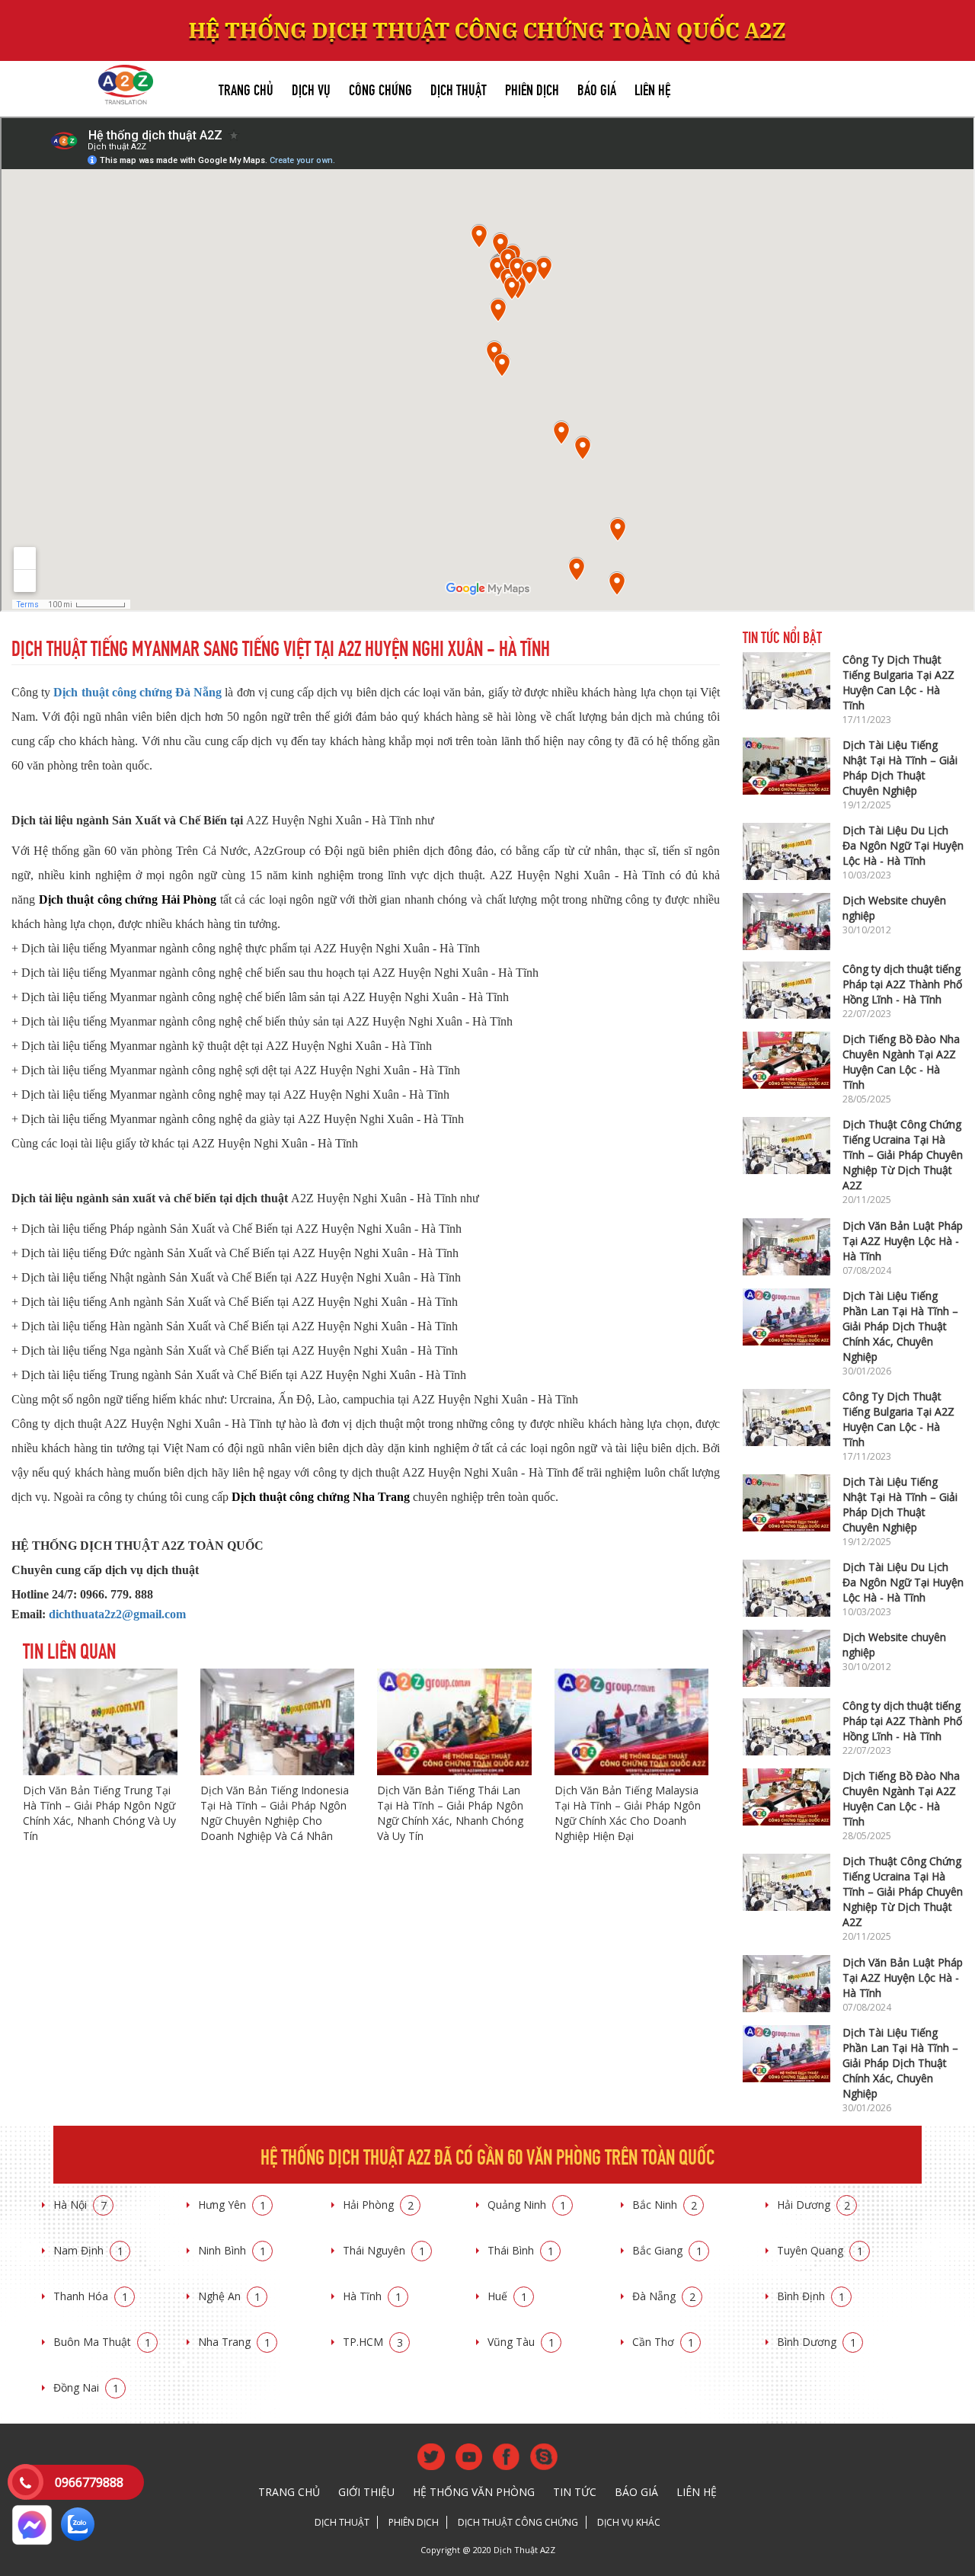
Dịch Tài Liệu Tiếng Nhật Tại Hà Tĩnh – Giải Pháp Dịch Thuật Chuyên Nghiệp (900, 768)
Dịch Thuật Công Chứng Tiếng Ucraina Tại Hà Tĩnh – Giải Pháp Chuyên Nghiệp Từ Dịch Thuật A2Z (903, 1155)
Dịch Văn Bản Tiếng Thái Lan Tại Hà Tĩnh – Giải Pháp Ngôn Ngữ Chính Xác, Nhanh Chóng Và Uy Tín (450, 1813)
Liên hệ (652, 88)
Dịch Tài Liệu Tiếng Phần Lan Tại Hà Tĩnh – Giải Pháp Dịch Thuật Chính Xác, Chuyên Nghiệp (900, 1326)
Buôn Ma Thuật (102, 2342)
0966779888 (89, 2482)
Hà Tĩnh (372, 2296)
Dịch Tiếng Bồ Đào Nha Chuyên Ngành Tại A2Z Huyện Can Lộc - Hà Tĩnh (901, 1062)
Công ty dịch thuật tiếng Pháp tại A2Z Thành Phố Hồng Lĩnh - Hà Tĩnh (902, 984)
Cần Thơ (663, 2342)
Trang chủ (246, 88)
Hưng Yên (232, 2205)
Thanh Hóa (91, 2296)
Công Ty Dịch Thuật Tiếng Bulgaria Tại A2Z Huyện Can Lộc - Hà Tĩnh (898, 682)
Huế (507, 2296)
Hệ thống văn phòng (474, 2492)
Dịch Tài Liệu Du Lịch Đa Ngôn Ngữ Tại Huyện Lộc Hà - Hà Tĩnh (903, 845)
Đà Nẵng (664, 2296)
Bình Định (811, 2296)
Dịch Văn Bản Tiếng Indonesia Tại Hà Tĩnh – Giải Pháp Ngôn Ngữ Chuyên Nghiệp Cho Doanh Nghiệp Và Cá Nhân (275, 1813)
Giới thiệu (366, 2492)
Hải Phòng (378, 2205)
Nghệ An (229, 2296)
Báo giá (597, 88)
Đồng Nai (86, 2387)
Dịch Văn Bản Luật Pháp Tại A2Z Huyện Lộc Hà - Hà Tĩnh (903, 1241)
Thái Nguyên (384, 2250)
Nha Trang (234, 2342)
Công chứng (380, 88)
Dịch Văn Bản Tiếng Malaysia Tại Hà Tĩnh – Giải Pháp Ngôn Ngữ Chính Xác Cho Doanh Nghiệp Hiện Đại (628, 1813)
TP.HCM (373, 2342)
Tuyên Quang (820, 2250)
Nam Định (88, 2250)
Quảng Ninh (527, 2205)
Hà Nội (80, 2205)
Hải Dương (814, 2205)
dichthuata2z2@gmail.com (117, 1614)
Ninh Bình (232, 2250)
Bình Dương (817, 2342)
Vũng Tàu (521, 2342)
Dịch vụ (311, 88)
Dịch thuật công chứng (518, 2522)
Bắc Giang (667, 2250)
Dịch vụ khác (629, 2522)
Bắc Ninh (665, 2205)
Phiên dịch (532, 88)
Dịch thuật (459, 88)
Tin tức (575, 2492)
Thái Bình (521, 2250)
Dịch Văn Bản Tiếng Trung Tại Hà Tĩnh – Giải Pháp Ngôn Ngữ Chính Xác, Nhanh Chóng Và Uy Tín (99, 1813)
